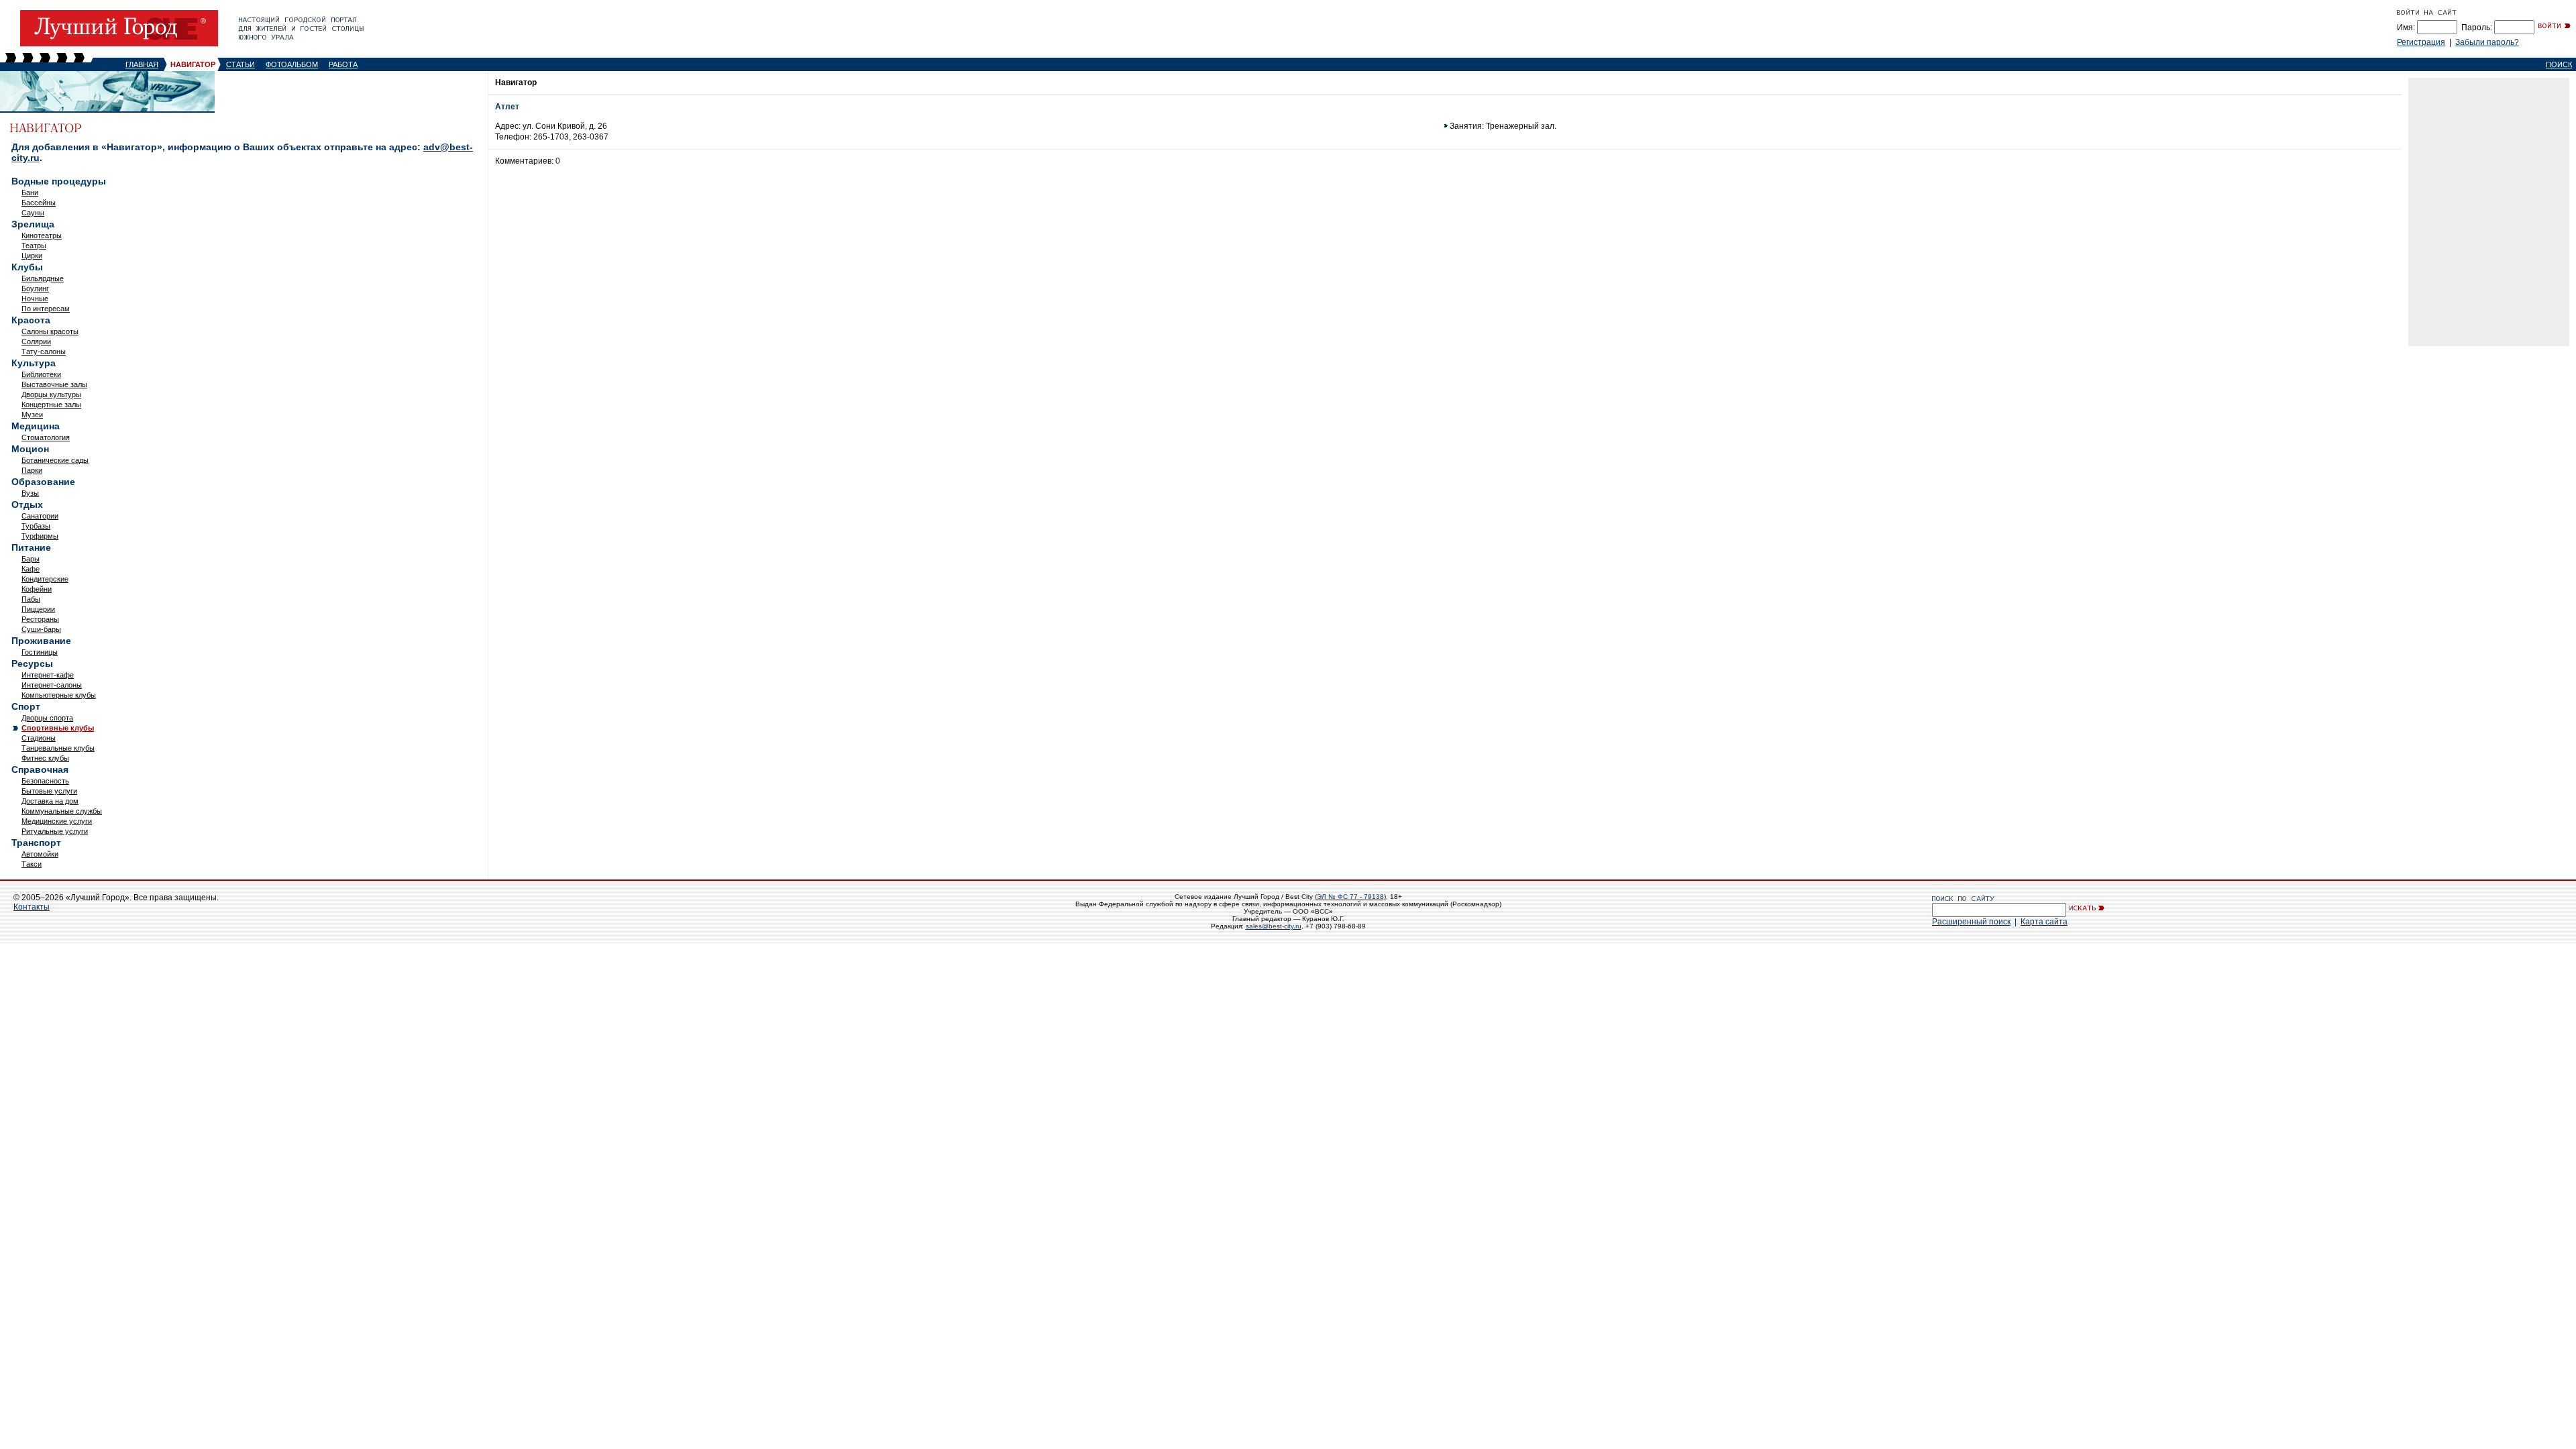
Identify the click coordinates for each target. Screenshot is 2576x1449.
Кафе (31, 569)
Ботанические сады (55, 460)
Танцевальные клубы (58, 748)
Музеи (32, 415)
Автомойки (40, 854)
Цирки (32, 256)
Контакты (32, 907)
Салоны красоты (50, 331)
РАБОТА (343, 64)
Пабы (31, 599)
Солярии (36, 341)
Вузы (30, 493)
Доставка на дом (50, 801)
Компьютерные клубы (59, 695)
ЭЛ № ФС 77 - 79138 (1350, 897)
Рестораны (40, 619)
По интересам (46, 309)
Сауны (33, 213)
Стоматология (46, 437)
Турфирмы (40, 536)
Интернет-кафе (48, 675)
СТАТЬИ (240, 64)
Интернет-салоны (52, 685)
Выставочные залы (54, 384)
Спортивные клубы (58, 728)
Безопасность (45, 781)
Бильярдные (43, 278)
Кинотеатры (42, 235)
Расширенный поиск (1971, 922)
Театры (34, 246)
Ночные (35, 299)
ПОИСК (2559, 64)
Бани (30, 193)
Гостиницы (40, 652)
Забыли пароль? (2487, 42)
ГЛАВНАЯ (142, 64)
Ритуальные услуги (55, 831)
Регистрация (2421, 42)
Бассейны (39, 203)
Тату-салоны (44, 352)
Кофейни (37, 589)
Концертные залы (51, 405)
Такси (32, 864)
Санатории (40, 516)
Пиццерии (38, 609)
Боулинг (35, 288)
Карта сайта (2044, 922)
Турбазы (36, 526)
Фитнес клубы (45, 758)
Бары (31, 559)
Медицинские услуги (57, 821)
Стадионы (39, 738)
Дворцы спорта (47, 718)
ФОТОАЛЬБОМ (292, 64)
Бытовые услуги (49, 791)
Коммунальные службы (62, 811)
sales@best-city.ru (1274, 926)
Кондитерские (45, 579)
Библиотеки (41, 374)
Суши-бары (41, 629)
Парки (32, 470)
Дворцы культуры (51, 394)
